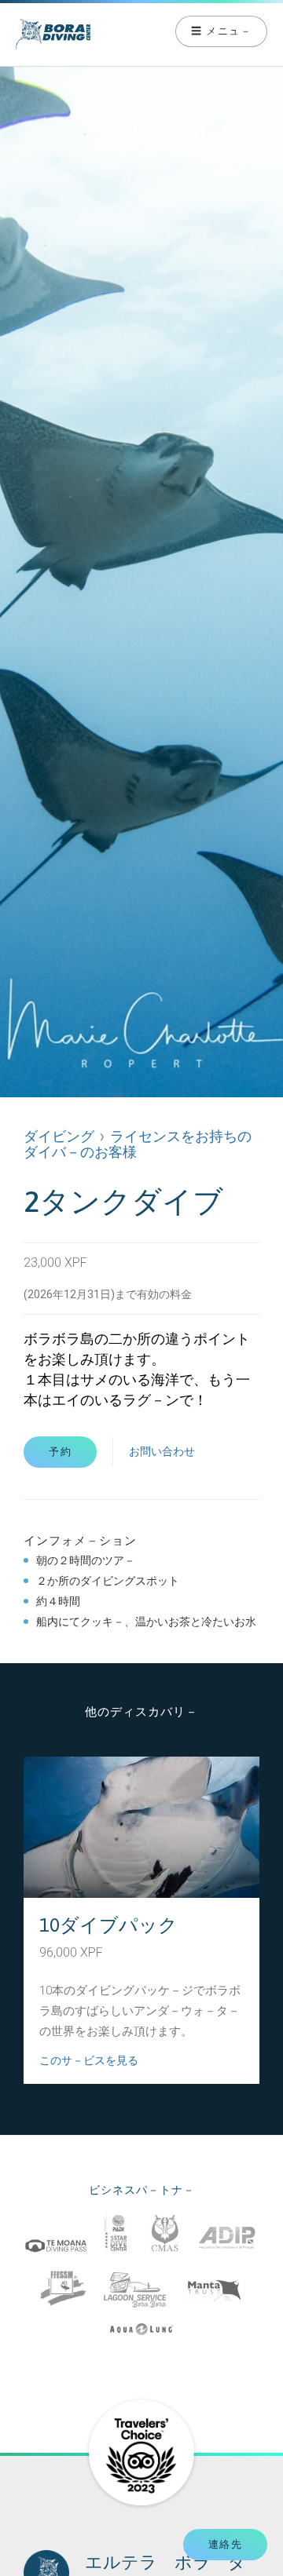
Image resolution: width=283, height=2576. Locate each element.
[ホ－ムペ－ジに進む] (94, 35)
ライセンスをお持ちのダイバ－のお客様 (138, 1144)
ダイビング (59, 1136)
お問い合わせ (162, 1451)
